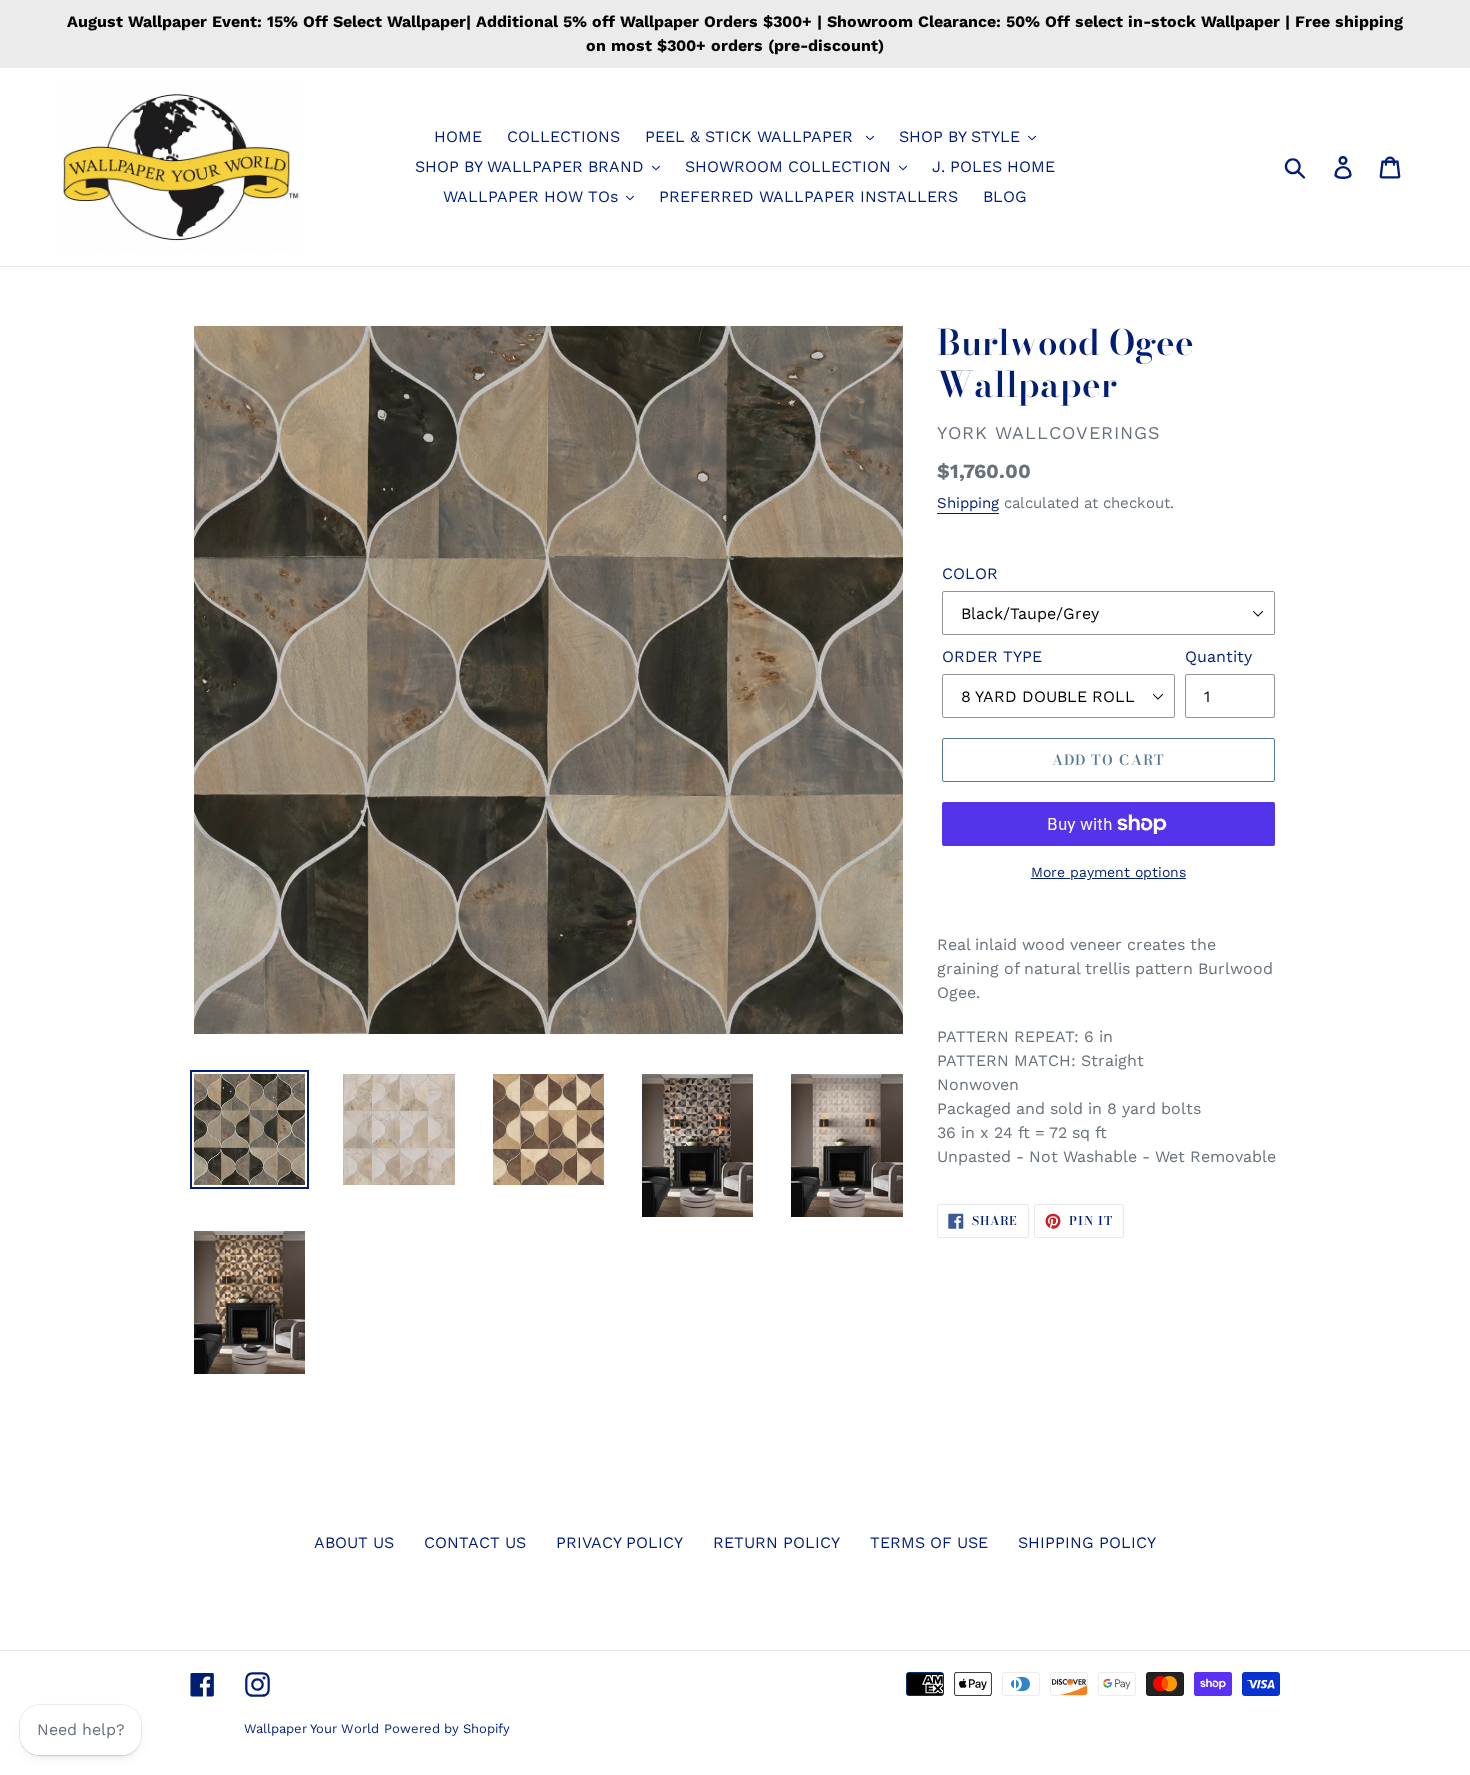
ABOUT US (354, 1542)
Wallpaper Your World (311, 1728)
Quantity (1218, 656)
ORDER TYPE (992, 656)
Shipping (968, 503)
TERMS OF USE (929, 1542)
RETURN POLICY (776, 1542)
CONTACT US (475, 1542)
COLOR (970, 573)
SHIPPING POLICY (1087, 1542)
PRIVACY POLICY (619, 1542)
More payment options (1108, 872)
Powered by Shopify (447, 1728)
